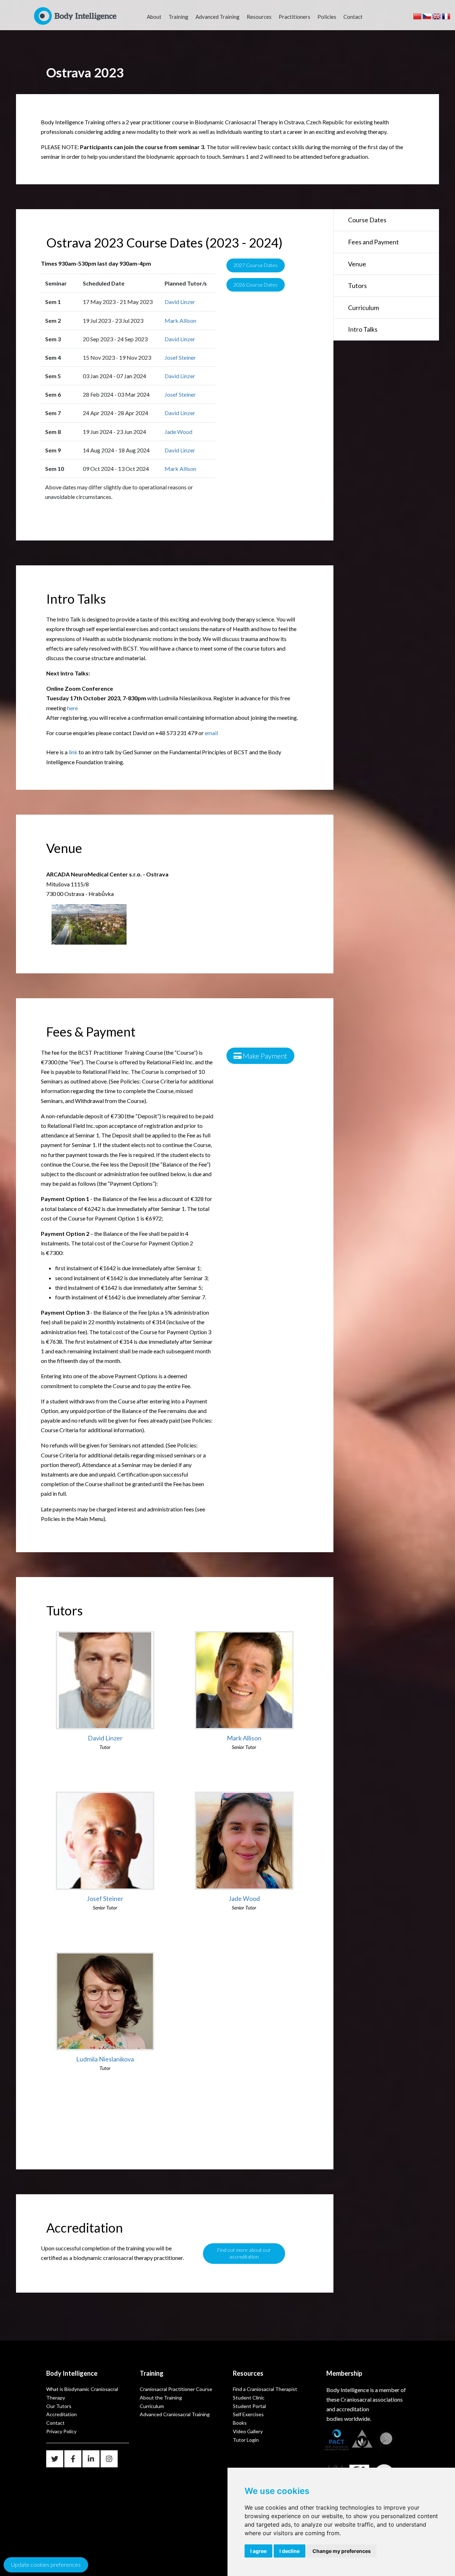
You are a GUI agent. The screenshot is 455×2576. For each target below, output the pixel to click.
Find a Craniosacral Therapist (265, 2389)
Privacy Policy (61, 2431)
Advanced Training (218, 17)
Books (240, 2423)
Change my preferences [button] (342, 2551)
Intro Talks (363, 329)
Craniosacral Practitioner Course (176, 2389)
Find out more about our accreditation (244, 2253)
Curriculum (363, 308)
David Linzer (180, 302)
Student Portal (249, 2406)
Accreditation (61, 2414)
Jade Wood (178, 432)
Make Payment (264, 1056)
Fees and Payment (373, 242)
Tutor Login (246, 2440)
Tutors (357, 286)
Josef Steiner (180, 357)
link (73, 752)
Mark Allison (180, 320)
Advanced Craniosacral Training (175, 2414)
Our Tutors (59, 2406)
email (211, 733)
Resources (259, 17)
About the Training (161, 2398)
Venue (357, 264)
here (73, 708)
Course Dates (367, 220)
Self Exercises (248, 2414)
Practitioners (295, 17)
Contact (353, 17)
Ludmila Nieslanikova (105, 2059)
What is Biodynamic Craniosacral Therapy (82, 2393)
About (154, 17)
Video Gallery (248, 2431)
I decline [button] (290, 2551)
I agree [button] (258, 2551)
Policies (327, 17)
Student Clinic (249, 2398)
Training (178, 17)
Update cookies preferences (46, 2564)
